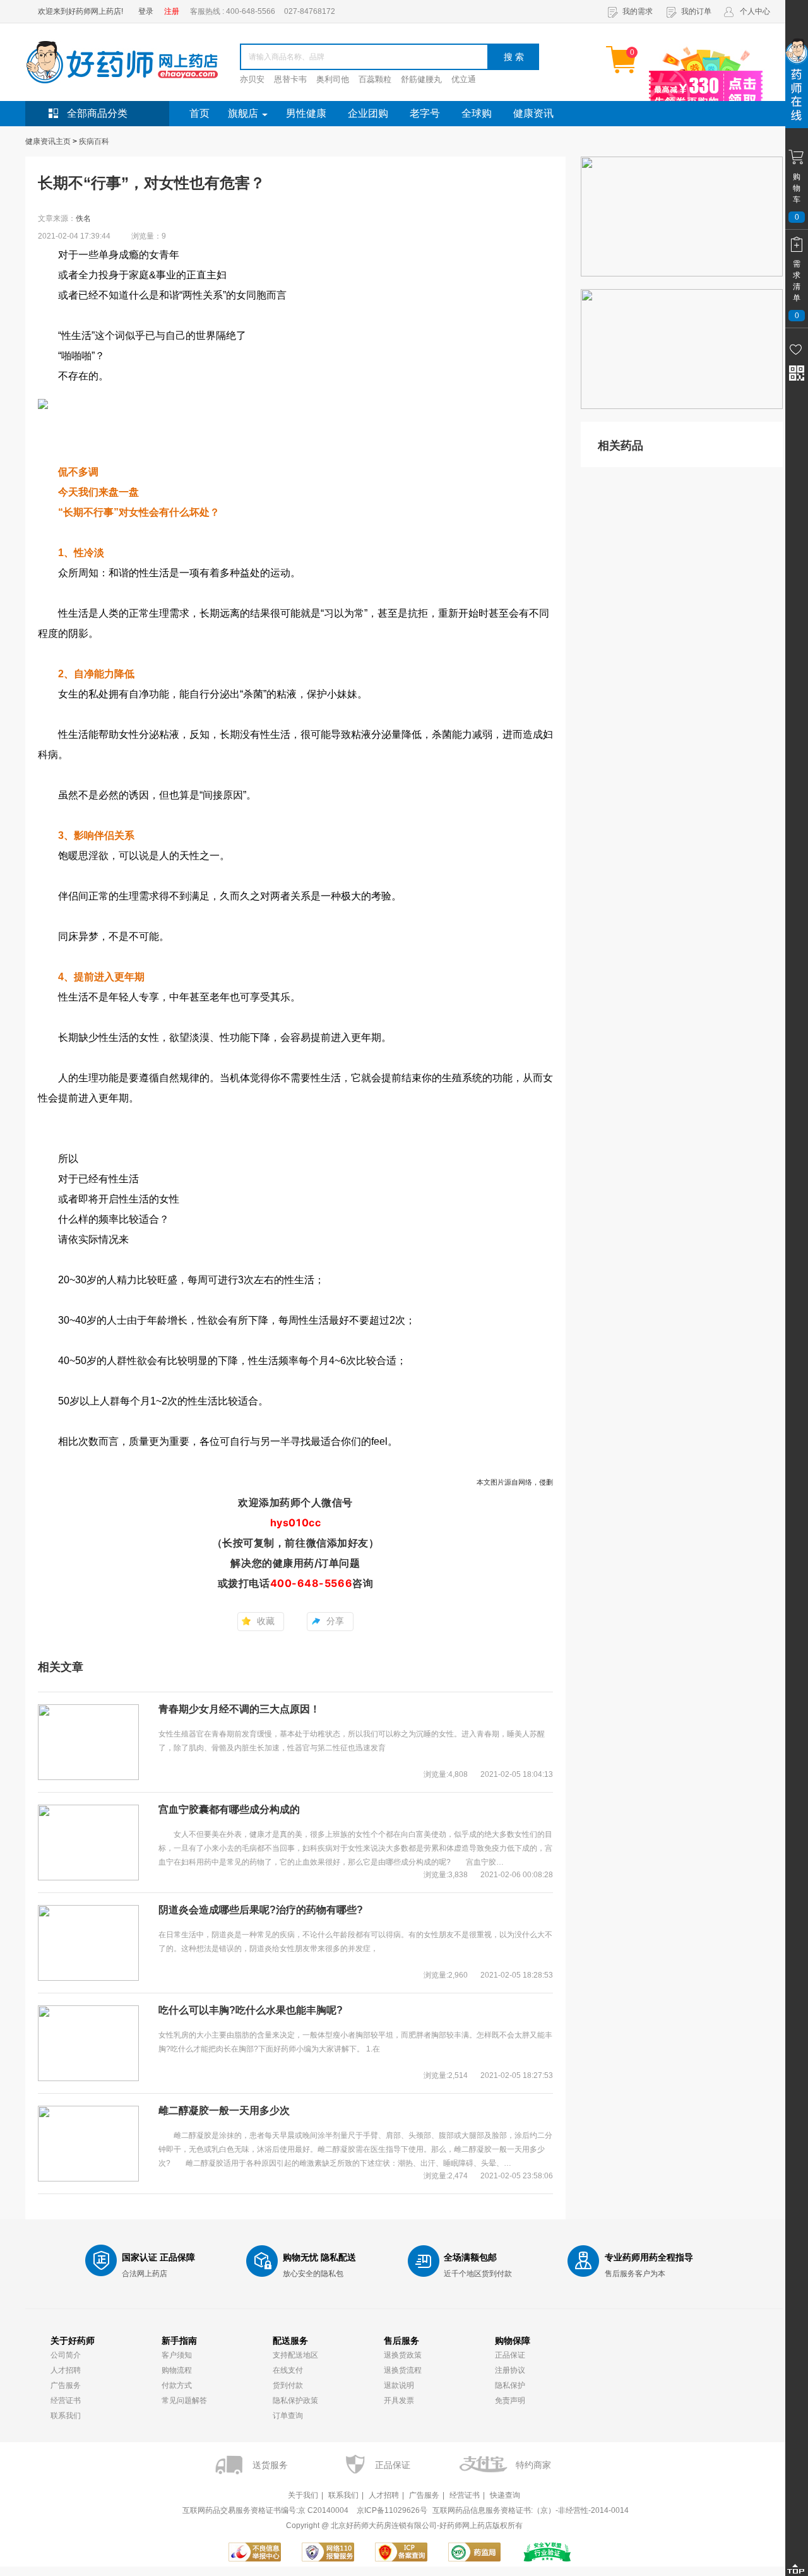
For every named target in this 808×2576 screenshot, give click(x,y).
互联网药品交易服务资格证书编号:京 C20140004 (265, 2510)
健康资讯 (533, 113)
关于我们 (303, 2495)
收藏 (266, 1621)
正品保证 (510, 2355)
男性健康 (306, 113)
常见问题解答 (184, 2401)
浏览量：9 (149, 236)
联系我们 (66, 2416)
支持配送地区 (295, 2355)
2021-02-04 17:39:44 (74, 236)
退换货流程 (403, 2370)
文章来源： (64, 218)
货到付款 (288, 2385)
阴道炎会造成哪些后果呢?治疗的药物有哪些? (261, 1910)
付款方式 (177, 2385)
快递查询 (505, 2495)
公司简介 (66, 2355)
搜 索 (514, 57)
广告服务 (66, 2385)
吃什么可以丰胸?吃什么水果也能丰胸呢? (251, 2010)
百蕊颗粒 (375, 79)
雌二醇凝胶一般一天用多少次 (224, 2110)
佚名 (83, 218)
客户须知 (177, 2355)
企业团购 (368, 113)
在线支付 (288, 2370)
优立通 (464, 79)
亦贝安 (252, 79)
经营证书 (66, 2401)
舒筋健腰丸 (421, 79)
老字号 (425, 113)
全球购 (477, 113)
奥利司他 (333, 79)
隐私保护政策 (295, 2401)
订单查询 (288, 2416)
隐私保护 (510, 2385)
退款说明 (399, 2385)
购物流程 (177, 2370)
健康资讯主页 (48, 141)
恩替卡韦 (290, 79)
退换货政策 (403, 2355)
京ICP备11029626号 (392, 2510)
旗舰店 (243, 113)
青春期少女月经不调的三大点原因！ (239, 1709)
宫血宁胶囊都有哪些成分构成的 (229, 1809)
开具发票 (399, 2401)
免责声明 (510, 2401)
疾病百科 (94, 141)
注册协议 (510, 2370)
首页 (199, 113)
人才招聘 (66, 2370)
